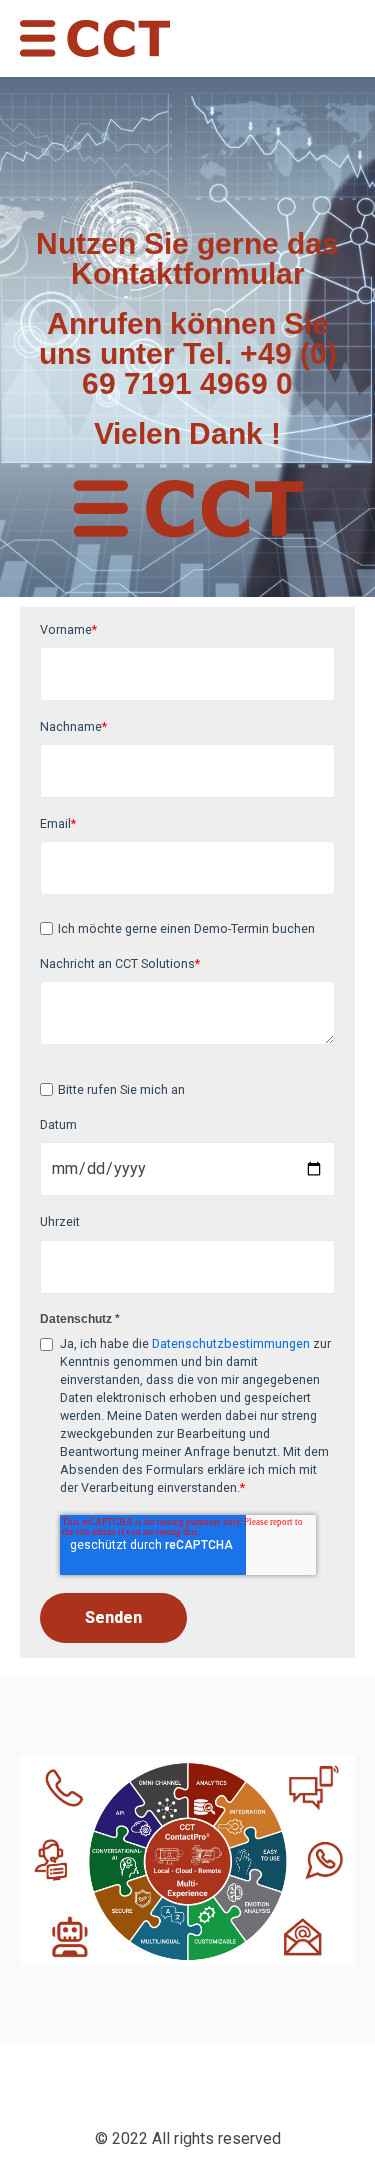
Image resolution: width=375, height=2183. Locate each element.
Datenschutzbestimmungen (231, 1343)
